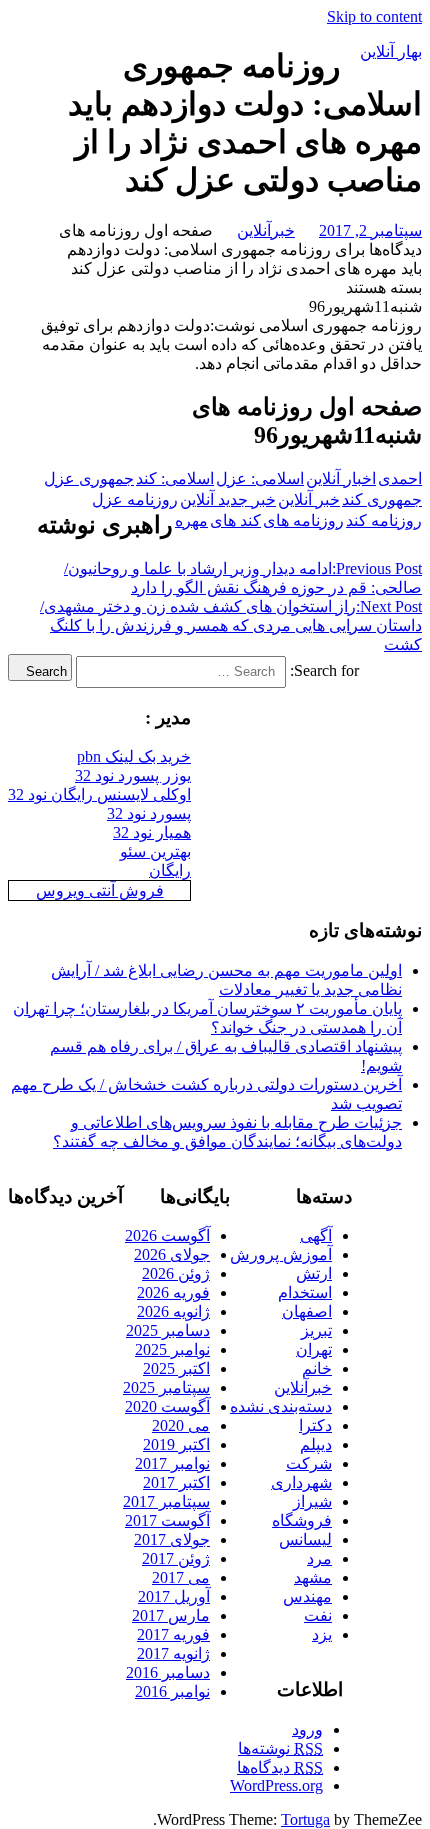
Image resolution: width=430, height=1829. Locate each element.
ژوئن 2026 (176, 1273)
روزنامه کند (384, 520)
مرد (319, 1558)
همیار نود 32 (152, 832)
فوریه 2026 (173, 1292)
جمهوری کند (382, 499)
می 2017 (181, 1577)
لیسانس (305, 1539)
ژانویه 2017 (173, 1653)
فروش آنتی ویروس (100, 890)
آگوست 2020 (167, 1406)
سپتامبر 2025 (166, 1387)
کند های (235, 520)
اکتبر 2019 (176, 1444)
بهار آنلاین (391, 51)
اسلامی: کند (175, 478)
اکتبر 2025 (176, 1368)
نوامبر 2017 (172, 1463)
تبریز (316, 1330)
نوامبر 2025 (172, 1349)
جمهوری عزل (89, 478)
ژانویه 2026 (173, 1311)
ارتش (314, 1273)
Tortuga (305, 1819)
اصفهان (307, 1311)
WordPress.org (276, 1785)
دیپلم (316, 1444)
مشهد (313, 1577)
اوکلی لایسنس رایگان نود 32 (99, 794)
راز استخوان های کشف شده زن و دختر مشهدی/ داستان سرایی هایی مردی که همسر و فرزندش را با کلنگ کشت (231, 625)
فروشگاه (302, 1520)
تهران (314, 1349)
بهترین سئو (155, 851)
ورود (307, 1729)
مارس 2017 (171, 1615)
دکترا (315, 1425)
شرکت (309, 1463)
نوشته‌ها (280, 1748)
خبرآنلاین (266, 230)
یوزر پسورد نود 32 (133, 775)
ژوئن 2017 (176, 1558)
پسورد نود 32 (149, 813)
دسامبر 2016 (168, 1672)
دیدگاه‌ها (280, 1767)
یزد (322, 1634)
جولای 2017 (172, 1539)
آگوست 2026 (167, 1235)
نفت (318, 1615)
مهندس (307, 1596)
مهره (191, 520)
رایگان (170, 870)
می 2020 (181, 1425)
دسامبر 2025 (168, 1330)
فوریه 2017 (173, 1634)
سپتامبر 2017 (166, 1501)
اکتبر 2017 (176, 1482)
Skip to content (374, 16)
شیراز (312, 1501)
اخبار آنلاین (341, 478)
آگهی (316, 1235)
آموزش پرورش (281, 1254)
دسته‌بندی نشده (281, 1406)
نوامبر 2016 (172, 1691)
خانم (317, 1368)
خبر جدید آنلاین (228, 499)
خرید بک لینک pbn (134, 756)
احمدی (400, 478)
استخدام (305, 1292)
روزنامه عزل (135, 499)
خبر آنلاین (309, 499)
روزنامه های (303, 520)
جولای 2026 (172, 1254)
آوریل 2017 (174, 1596)
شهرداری (301, 1482)
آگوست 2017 (167, 1520)
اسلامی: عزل (260, 478)
